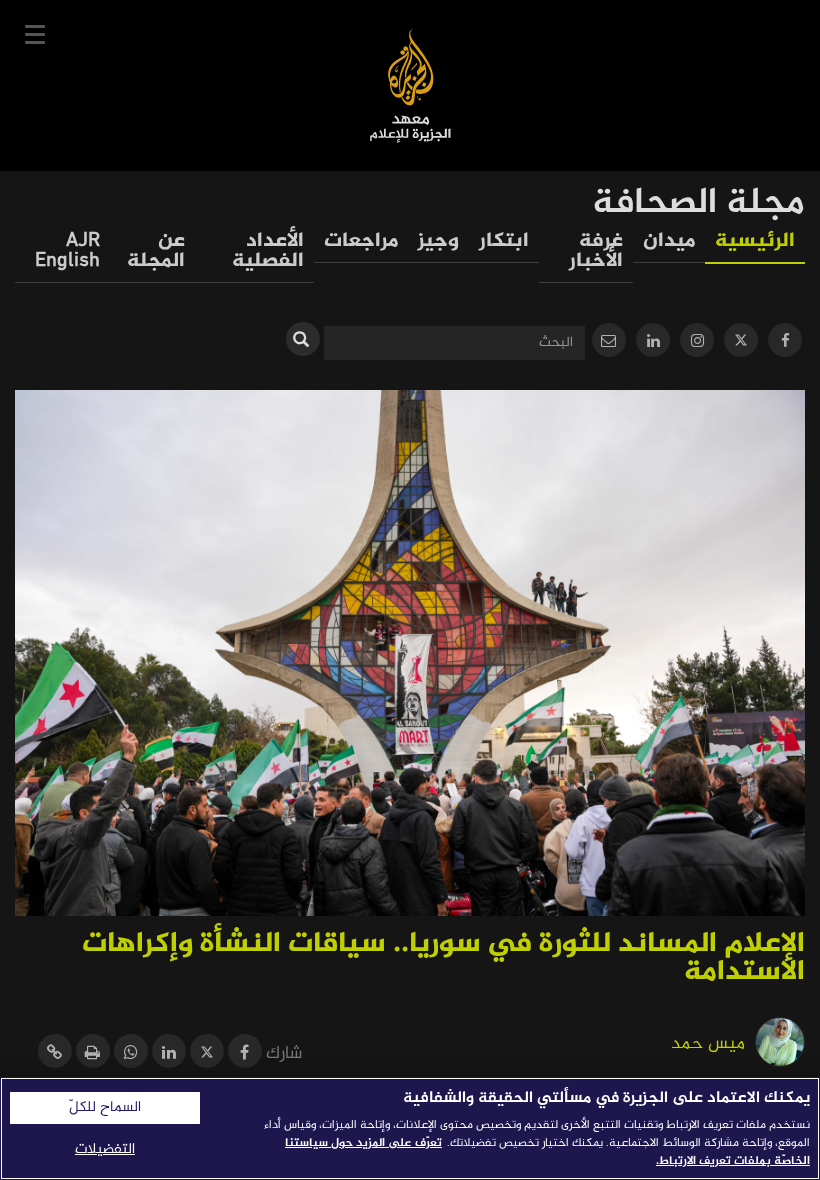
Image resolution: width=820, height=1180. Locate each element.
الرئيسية (755, 241)
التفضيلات (105, 1149)
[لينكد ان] (653, 342)
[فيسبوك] (785, 342)
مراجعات (361, 241)
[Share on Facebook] (245, 1054)
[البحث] (303, 339)
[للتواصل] (609, 342)
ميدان (669, 241)
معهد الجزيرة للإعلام (410, 85)
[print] (93, 1054)
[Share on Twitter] (207, 1054)
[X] (741, 342)
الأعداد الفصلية (268, 251)
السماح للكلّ (105, 1108)
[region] (410, 1128)
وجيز (438, 241)
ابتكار (504, 241)
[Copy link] (55, 1054)
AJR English (67, 251)
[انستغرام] (697, 342)
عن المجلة (156, 251)
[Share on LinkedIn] (169, 1054)
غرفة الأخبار (596, 251)
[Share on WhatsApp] (131, 1054)
